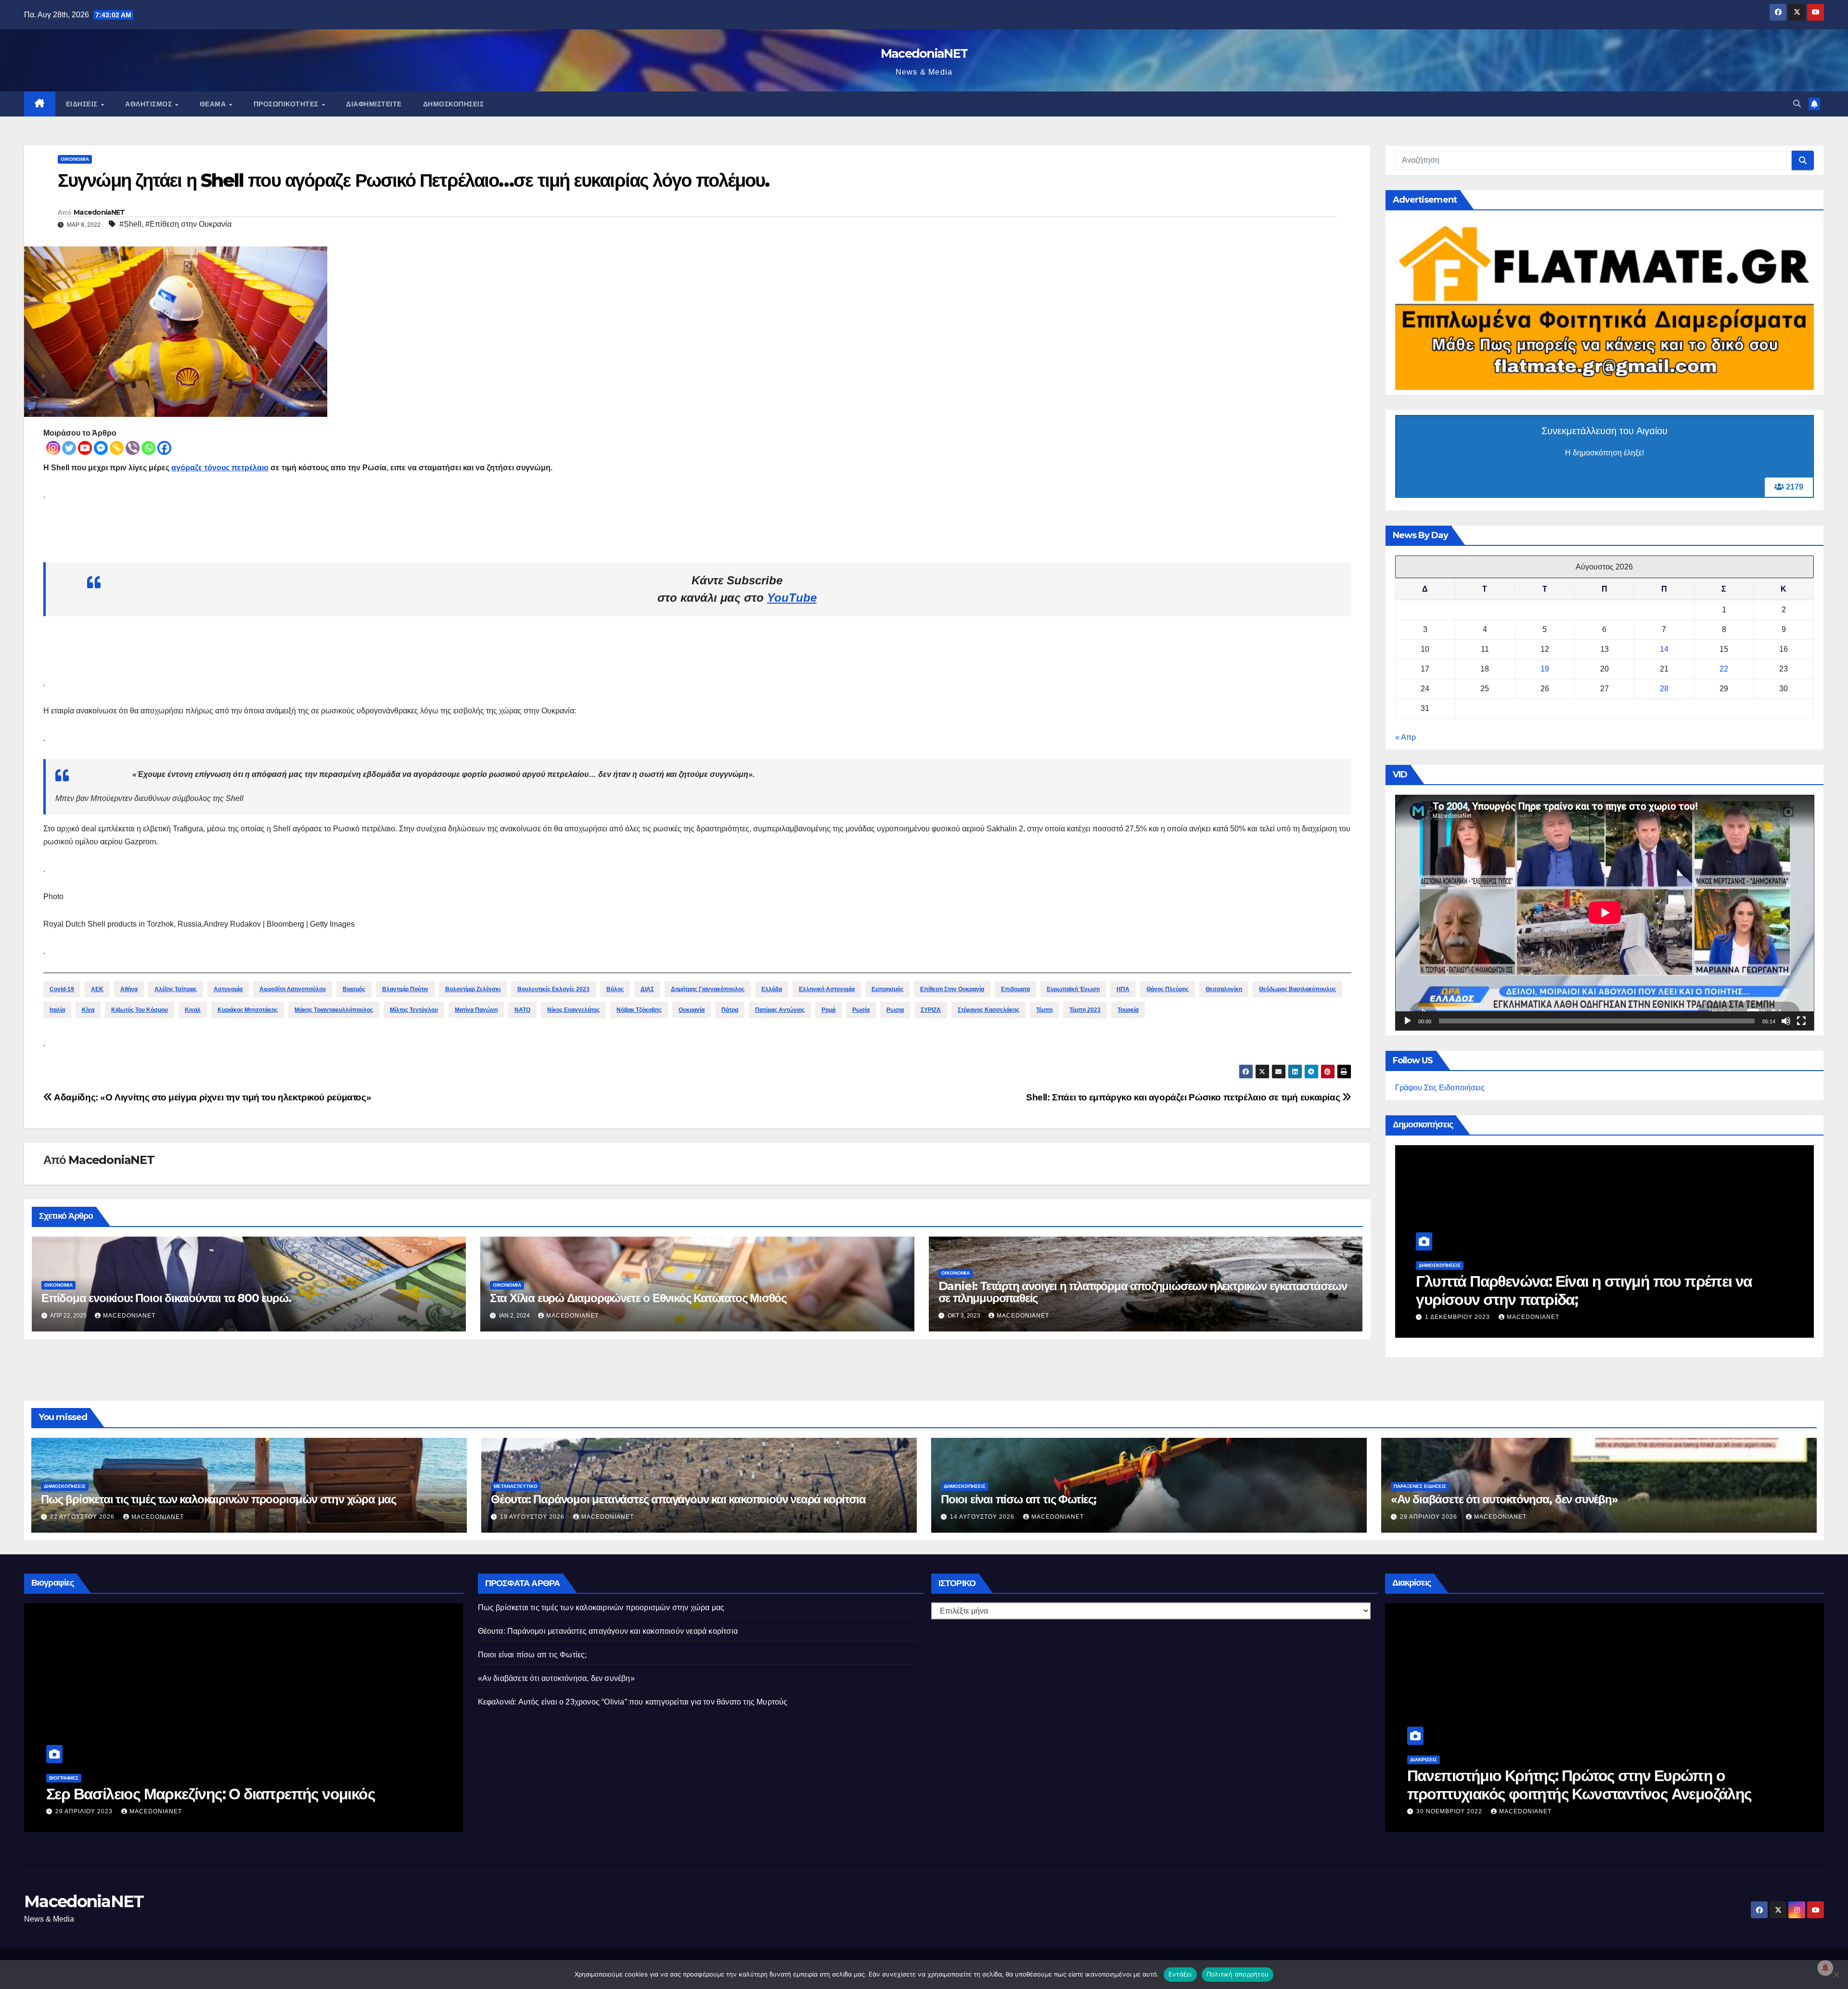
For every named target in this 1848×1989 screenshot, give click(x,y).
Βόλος (615, 989)
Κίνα (88, 1010)
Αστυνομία (228, 989)
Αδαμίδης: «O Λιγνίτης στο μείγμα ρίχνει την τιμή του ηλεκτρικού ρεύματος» (212, 1097)
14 (1664, 649)
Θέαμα (214, 104)
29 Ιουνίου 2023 (84, 1811)
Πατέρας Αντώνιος (780, 1010)
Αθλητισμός (150, 104)
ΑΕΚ (97, 989)
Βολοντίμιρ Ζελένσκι (473, 989)
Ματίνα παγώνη (476, 1010)
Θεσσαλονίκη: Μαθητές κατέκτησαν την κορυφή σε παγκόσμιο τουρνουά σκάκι (1576, 1785)
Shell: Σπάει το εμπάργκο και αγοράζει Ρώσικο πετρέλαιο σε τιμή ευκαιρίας (1184, 1097)
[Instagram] (53, 448)
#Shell (130, 224)
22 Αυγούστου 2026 (83, 1517)
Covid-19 (62, 989)
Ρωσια (895, 1010)
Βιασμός (354, 989)
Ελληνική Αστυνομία (827, 989)
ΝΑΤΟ (522, 1010)
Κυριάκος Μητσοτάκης (248, 1010)
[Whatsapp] (148, 448)
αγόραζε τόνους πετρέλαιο (220, 468)
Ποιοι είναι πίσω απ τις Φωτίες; (1519, 1299)
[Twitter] (69, 448)
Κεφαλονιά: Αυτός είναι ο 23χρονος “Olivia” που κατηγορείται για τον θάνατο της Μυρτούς (633, 1702)
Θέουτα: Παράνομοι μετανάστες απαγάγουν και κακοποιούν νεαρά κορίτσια (678, 1499)
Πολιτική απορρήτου (1238, 1974)
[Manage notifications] (1825, 1968)
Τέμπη (1044, 1010)
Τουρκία (1128, 1010)
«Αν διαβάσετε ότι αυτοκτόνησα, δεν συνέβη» (1504, 1499)
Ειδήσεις (83, 104)
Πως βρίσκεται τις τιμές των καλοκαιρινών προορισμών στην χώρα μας (218, 1499)
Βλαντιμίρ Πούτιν (405, 989)
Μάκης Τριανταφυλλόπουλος (334, 1010)
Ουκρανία (692, 1010)
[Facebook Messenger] (101, 448)
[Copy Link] (117, 448)
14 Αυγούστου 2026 (1458, 1317)
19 (1545, 669)
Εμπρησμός (887, 989)
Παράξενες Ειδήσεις (1420, 1486)
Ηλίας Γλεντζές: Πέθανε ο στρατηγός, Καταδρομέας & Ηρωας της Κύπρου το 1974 (222, 1785)
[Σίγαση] (1786, 1021)
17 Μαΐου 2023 (1441, 1811)
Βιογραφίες (64, 1760)
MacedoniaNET (924, 53)
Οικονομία (75, 159)
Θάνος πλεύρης (1168, 989)
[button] (1797, 104)
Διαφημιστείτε (374, 104)
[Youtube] (85, 448)
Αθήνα (129, 989)
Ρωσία (861, 1010)
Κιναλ (193, 1010)
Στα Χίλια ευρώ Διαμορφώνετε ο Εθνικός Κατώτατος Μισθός (638, 1298)
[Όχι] (1836, 1975)
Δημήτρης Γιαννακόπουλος (708, 989)
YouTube (792, 598)
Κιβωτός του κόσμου (140, 1010)
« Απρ (1405, 737)
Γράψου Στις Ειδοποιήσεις (1440, 1088)
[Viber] (133, 448)
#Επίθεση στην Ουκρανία (188, 224)
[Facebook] (164, 448)
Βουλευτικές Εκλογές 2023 (553, 989)
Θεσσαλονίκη (1224, 989)
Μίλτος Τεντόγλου (414, 1010)
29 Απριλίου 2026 (1430, 1517)
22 (1724, 669)
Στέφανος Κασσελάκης (988, 1010)
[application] (1605, 913)
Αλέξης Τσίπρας (176, 989)
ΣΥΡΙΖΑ (931, 1010)
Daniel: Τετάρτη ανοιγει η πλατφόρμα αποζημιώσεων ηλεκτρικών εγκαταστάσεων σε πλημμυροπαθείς (1143, 1292)
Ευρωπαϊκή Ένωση (1073, 989)
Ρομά (828, 1010)
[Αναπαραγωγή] (1408, 1021)
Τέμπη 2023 (1085, 1010)
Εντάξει (1180, 1974)
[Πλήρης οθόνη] (1801, 1021)
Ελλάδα (772, 989)
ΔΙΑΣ (647, 989)
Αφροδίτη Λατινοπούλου (293, 989)
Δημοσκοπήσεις (454, 104)
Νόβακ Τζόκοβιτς (639, 1010)
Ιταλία (57, 1010)
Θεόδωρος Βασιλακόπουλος (1297, 989)
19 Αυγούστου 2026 (533, 1517)
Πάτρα (730, 1010)
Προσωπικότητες (287, 104)
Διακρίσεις (1424, 1760)
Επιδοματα (1015, 989)
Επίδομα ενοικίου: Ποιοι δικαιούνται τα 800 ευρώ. (166, 1298)
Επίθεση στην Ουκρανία (952, 989)
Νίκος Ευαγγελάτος (573, 1010)
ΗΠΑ (1123, 989)
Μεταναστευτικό (516, 1486)
